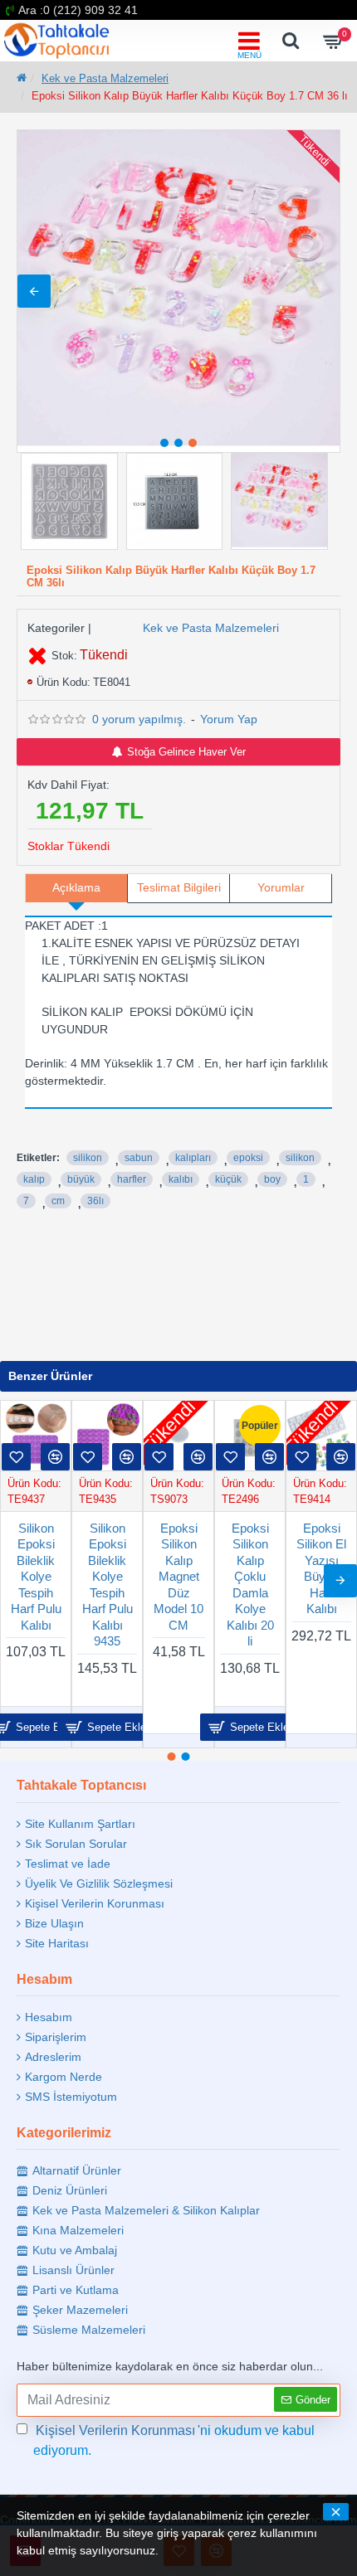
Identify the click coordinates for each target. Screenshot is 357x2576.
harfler (132, 1179)
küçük (228, 1179)
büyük (81, 1179)
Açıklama (76, 887)
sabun (139, 1158)
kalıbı (181, 1179)
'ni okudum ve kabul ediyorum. (174, 2440)
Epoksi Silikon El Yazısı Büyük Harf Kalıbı (57, 1569)
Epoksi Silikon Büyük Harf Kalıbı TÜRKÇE (200, 1569)
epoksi (248, 1158)
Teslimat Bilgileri (179, 887)
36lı (95, 1201)
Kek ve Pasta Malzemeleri (105, 78)
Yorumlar (281, 887)
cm (58, 1201)
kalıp (34, 1179)
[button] (34, 291)
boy (272, 1179)
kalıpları (193, 1158)
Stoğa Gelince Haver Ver (186, 752)
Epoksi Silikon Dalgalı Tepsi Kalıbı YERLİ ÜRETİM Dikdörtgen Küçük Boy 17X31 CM (128, 1609)
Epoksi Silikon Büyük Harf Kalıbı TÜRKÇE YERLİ (271, 1577)
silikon (88, 1158)
